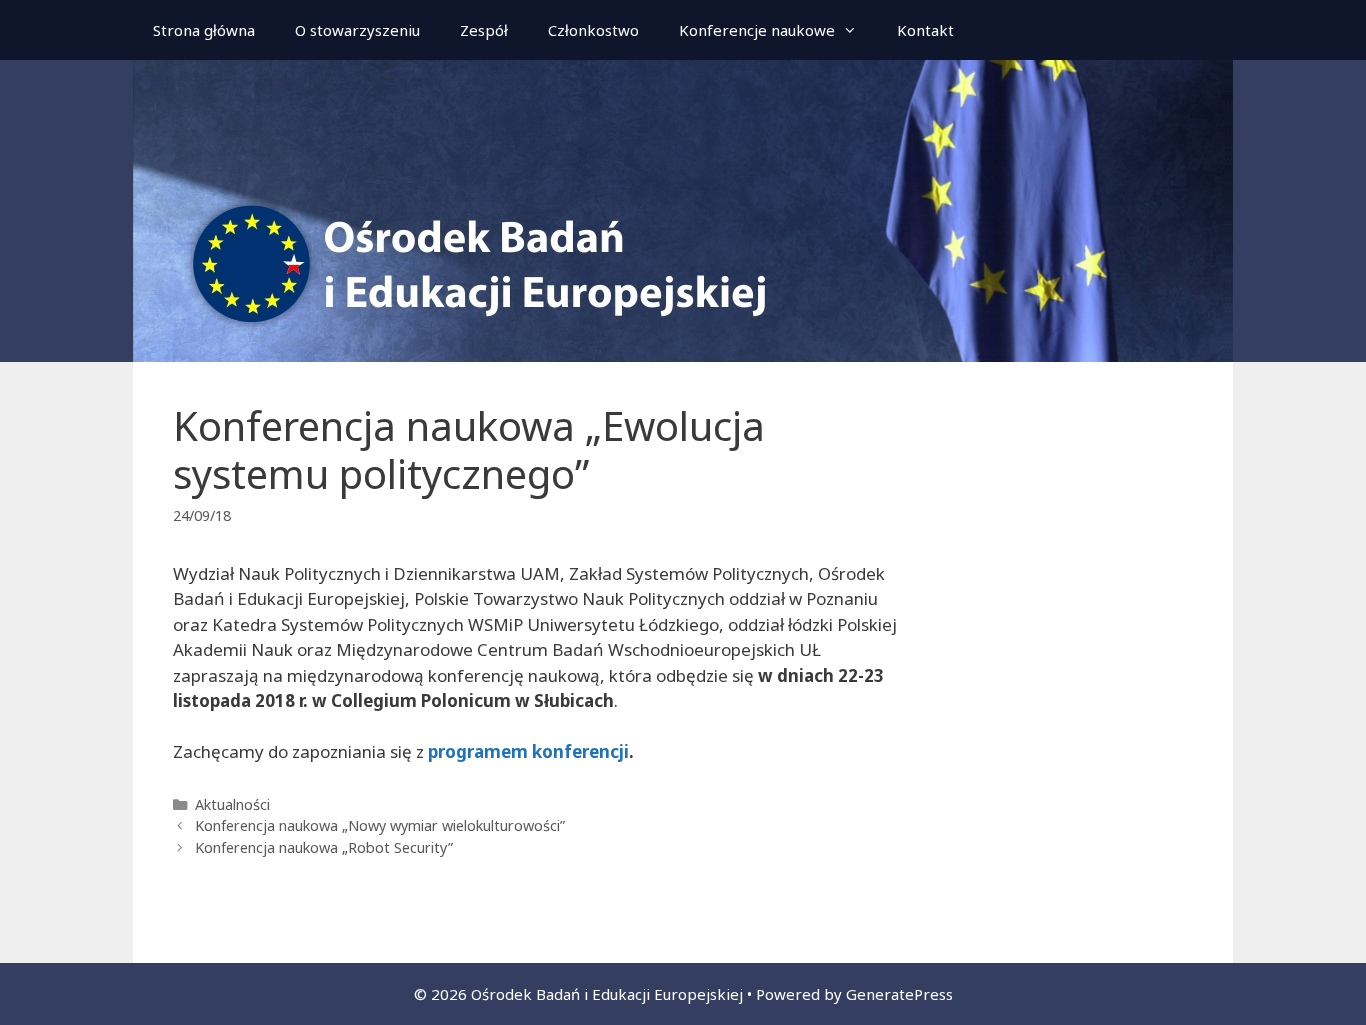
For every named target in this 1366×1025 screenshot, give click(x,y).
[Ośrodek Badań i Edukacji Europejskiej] (683, 209)
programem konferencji (526, 751)
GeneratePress (899, 994)
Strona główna (204, 30)
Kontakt (925, 30)
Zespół (484, 30)
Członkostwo (593, 30)
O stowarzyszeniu (357, 30)
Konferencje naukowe (757, 30)
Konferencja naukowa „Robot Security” (324, 847)
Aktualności (232, 804)
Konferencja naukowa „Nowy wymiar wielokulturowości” (380, 825)
